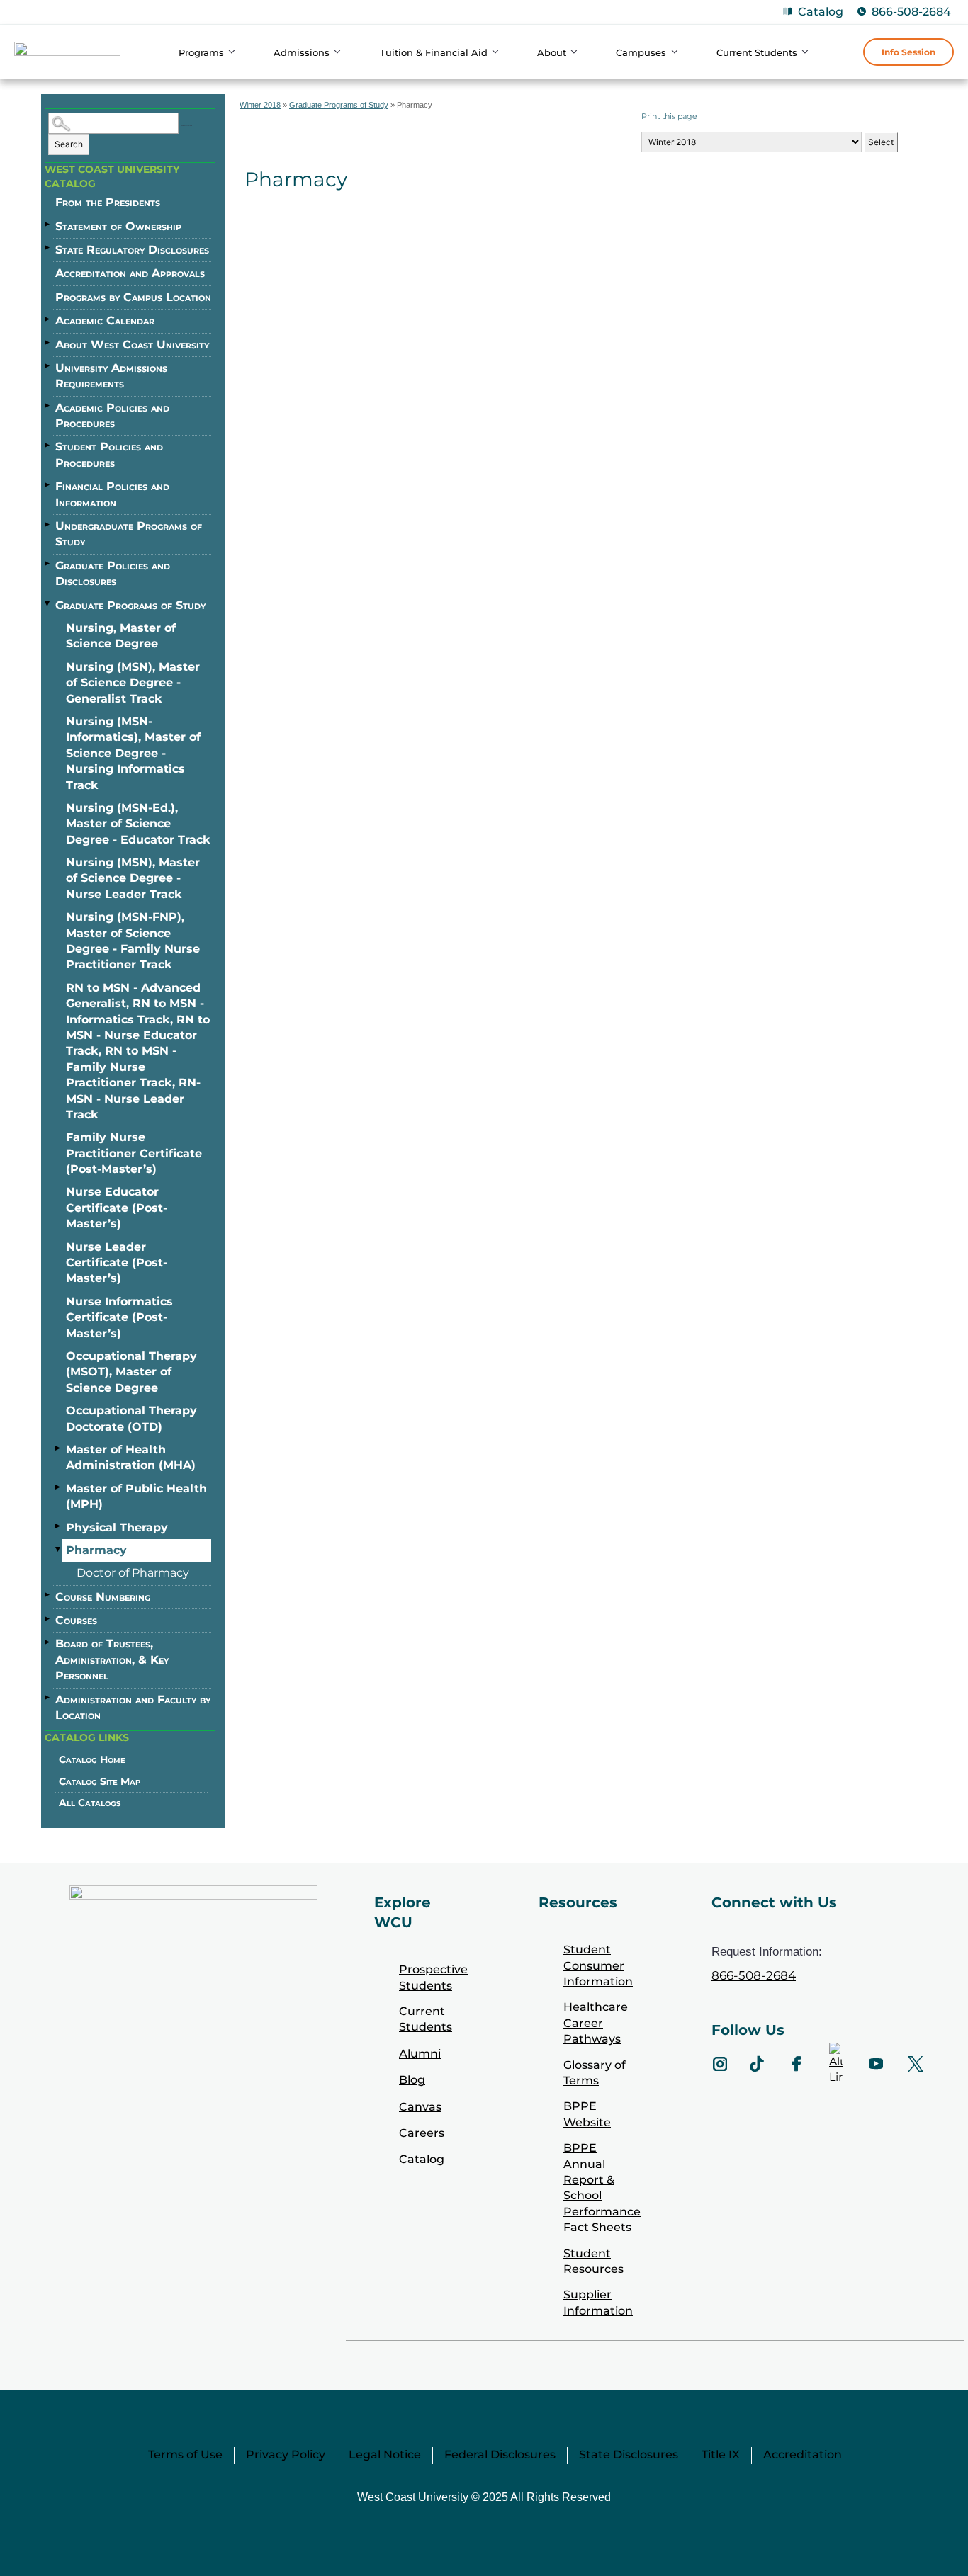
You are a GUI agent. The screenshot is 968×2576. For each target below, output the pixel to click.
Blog (412, 2080)
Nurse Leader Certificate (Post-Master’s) (117, 1263)
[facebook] (797, 2064)
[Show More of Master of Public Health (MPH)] (59, 1487)
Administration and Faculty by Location (133, 1707)
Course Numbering (103, 1597)
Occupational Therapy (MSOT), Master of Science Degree (131, 1372)
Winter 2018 (260, 105)
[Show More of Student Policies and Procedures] (48, 445)
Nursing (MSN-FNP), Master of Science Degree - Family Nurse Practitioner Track (133, 941)
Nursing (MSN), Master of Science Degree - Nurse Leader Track (133, 878)
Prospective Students (433, 1977)
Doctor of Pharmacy (133, 1573)
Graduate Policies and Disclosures (113, 573)
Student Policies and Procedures (109, 454)
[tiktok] (757, 2064)
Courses (76, 1620)
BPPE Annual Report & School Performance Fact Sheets (602, 2188)
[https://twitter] (916, 2064)
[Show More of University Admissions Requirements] (48, 366)
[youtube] (876, 2064)
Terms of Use (185, 2455)
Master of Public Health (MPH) (136, 1496)
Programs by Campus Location (133, 297)
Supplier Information (598, 2302)
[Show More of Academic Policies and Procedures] (48, 406)
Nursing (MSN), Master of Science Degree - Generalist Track (133, 683)
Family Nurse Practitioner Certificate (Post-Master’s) (134, 1153)
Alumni (420, 2054)
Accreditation (803, 2455)
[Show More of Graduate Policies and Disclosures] (48, 564)
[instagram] (720, 2064)
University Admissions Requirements (111, 376)
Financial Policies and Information (112, 494)
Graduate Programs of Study (130, 605)
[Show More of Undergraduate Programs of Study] (48, 524)
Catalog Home (92, 1759)
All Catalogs (90, 1803)
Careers (422, 2133)
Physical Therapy (117, 1527)
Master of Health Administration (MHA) (131, 1457)
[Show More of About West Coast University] (48, 343)
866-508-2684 (911, 12)
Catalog (821, 12)
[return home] (67, 54)
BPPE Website (587, 2114)
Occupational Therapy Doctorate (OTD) (131, 1418)
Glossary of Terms (595, 2073)
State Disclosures (629, 2455)
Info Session (908, 52)
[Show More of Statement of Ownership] (48, 225)
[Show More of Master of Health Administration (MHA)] (59, 1448)
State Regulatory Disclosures (132, 250)
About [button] (552, 52)
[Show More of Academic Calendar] (48, 319)
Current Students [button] (757, 52)
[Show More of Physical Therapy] (59, 1526)
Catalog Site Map (100, 1781)
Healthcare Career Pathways (596, 2023)
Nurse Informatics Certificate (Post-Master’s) (119, 1317)
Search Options (187, 126)
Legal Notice (385, 2455)
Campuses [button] (641, 52)
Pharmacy (96, 1550)
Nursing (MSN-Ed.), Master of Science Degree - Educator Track (138, 824)
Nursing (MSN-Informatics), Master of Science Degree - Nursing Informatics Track (133, 753)
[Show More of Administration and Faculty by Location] (48, 1698)
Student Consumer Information (598, 1965)
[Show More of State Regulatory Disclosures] (48, 248)
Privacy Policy (286, 2455)
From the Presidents (108, 202)
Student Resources (593, 2261)
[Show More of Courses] (48, 1618)
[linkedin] (836, 2064)
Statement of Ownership (118, 226)
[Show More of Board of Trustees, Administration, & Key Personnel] (48, 1642)
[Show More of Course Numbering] (48, 1595)
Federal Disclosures (500, 2455)
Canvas (420, 2107)
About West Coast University (132, 345)
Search (69, 144)
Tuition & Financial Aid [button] (434, 52)
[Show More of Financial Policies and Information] (48, 484)
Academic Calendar (105, 320)
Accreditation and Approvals (130, 273)
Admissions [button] (302, 52)
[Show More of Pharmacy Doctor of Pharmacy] (59, 1549)
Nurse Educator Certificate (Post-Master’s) (117, 1208)
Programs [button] (201, 52)
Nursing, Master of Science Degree (121, 636)
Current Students (426, 2019)
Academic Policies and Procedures (112, 415)
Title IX (721, 2455)
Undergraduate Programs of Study (129, 534)
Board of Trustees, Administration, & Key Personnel (112, 1659)
